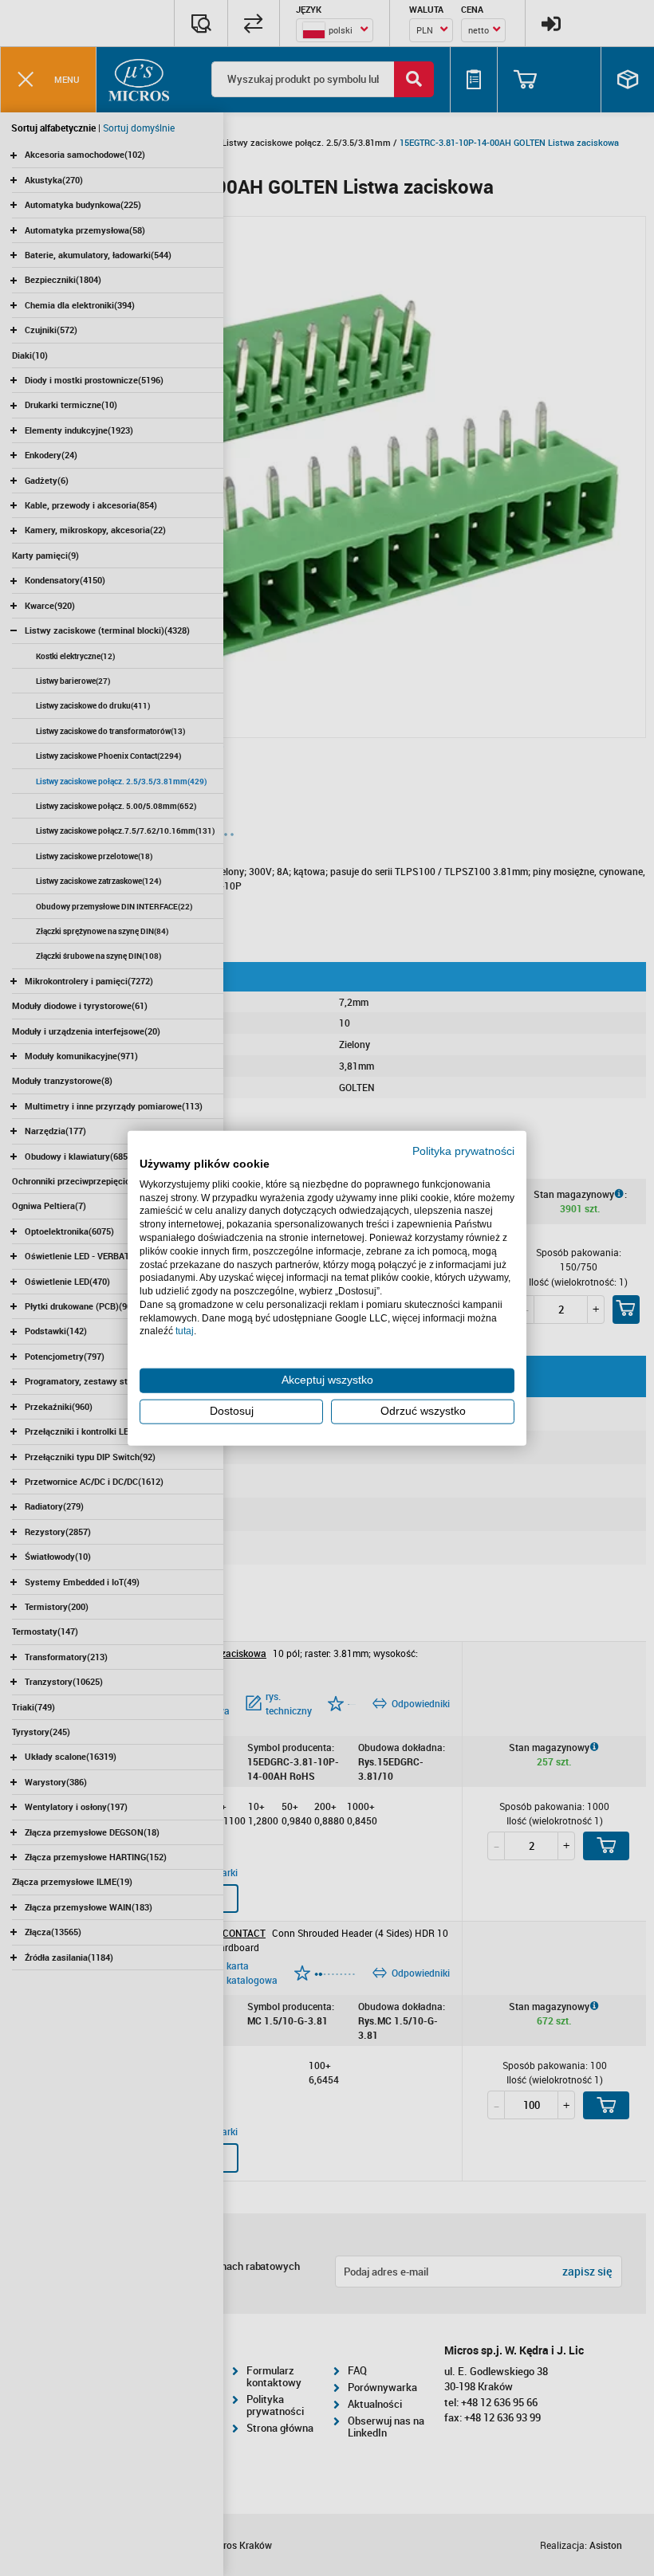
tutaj (185, 1331)
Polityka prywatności (463, 1151)
